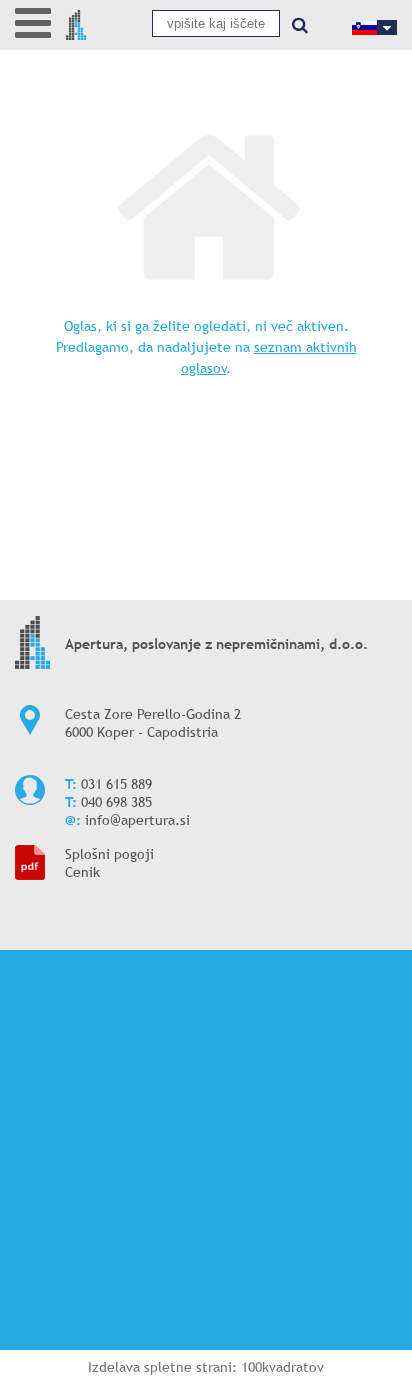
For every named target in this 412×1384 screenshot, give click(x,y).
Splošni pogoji (109, 854)
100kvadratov (282, 1367)
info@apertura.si (137, 820)
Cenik (82, 872)
